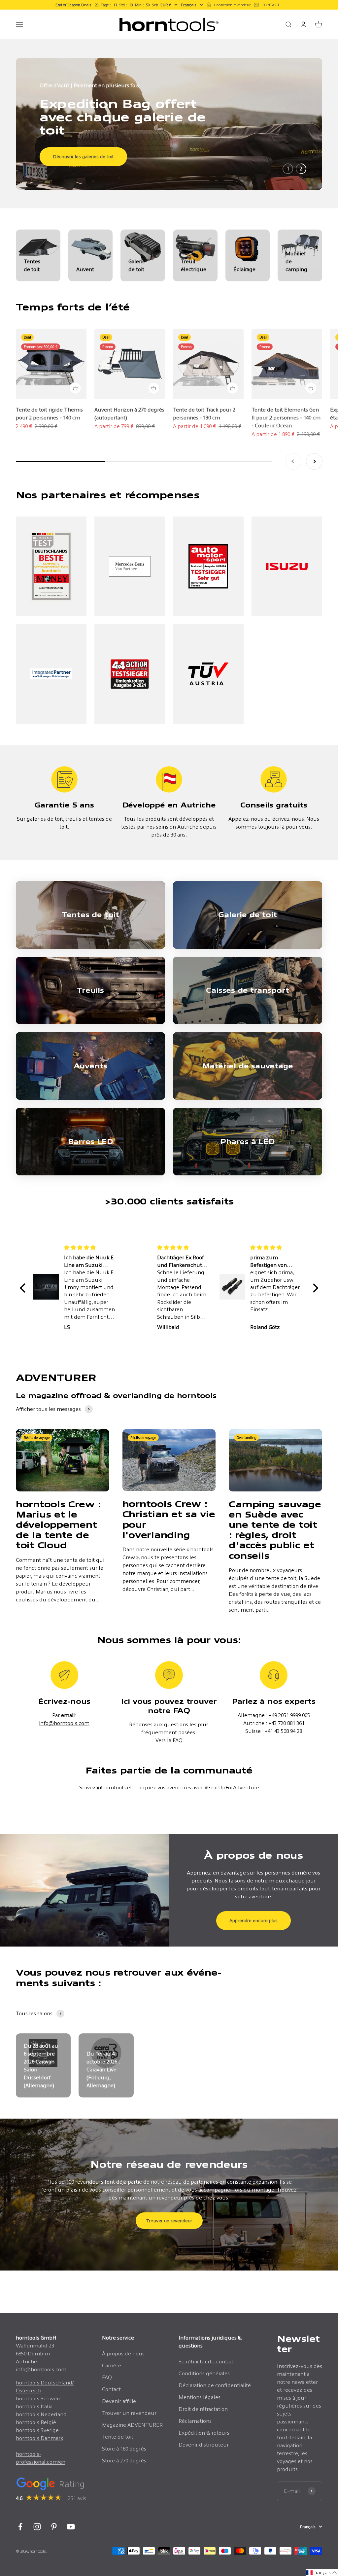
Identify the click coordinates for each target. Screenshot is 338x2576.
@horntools (111, 1788)
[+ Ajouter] (75, 388)
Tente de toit (118, 2437)
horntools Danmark (39, 2438)
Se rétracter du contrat (206, 2361)
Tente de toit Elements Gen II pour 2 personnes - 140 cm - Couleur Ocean (286, 418)
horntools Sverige (37, 2430)
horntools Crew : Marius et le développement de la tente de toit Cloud (58, 1525)
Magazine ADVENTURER (132, 2425)
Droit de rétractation (203, 2409)
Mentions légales (200, 2397)
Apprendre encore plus (253, 1920)
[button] (24, 1288)
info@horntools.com (64, 1723)
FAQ (107, 2377)
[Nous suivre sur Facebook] (20, 2527)
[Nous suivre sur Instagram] (37, 2527)
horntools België (36, 2422)
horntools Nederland (41, 2414)
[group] (169, 124)
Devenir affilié (119, 2401)
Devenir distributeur (204, 2445)
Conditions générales (204, 2373)
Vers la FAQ (169, 1740)
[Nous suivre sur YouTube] (71, 2527)
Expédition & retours (204, 2433)
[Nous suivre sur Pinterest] (54, 2527)
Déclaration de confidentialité (215, 2385)
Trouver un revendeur (169, 2221)
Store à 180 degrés (124, 2449)
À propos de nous (123, 2354)
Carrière (112, 2365)
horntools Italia (34, 2406)
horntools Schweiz (38, 2398)
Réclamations (195, 2421)
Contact (111, 2389)
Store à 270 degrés (124, 2461)
